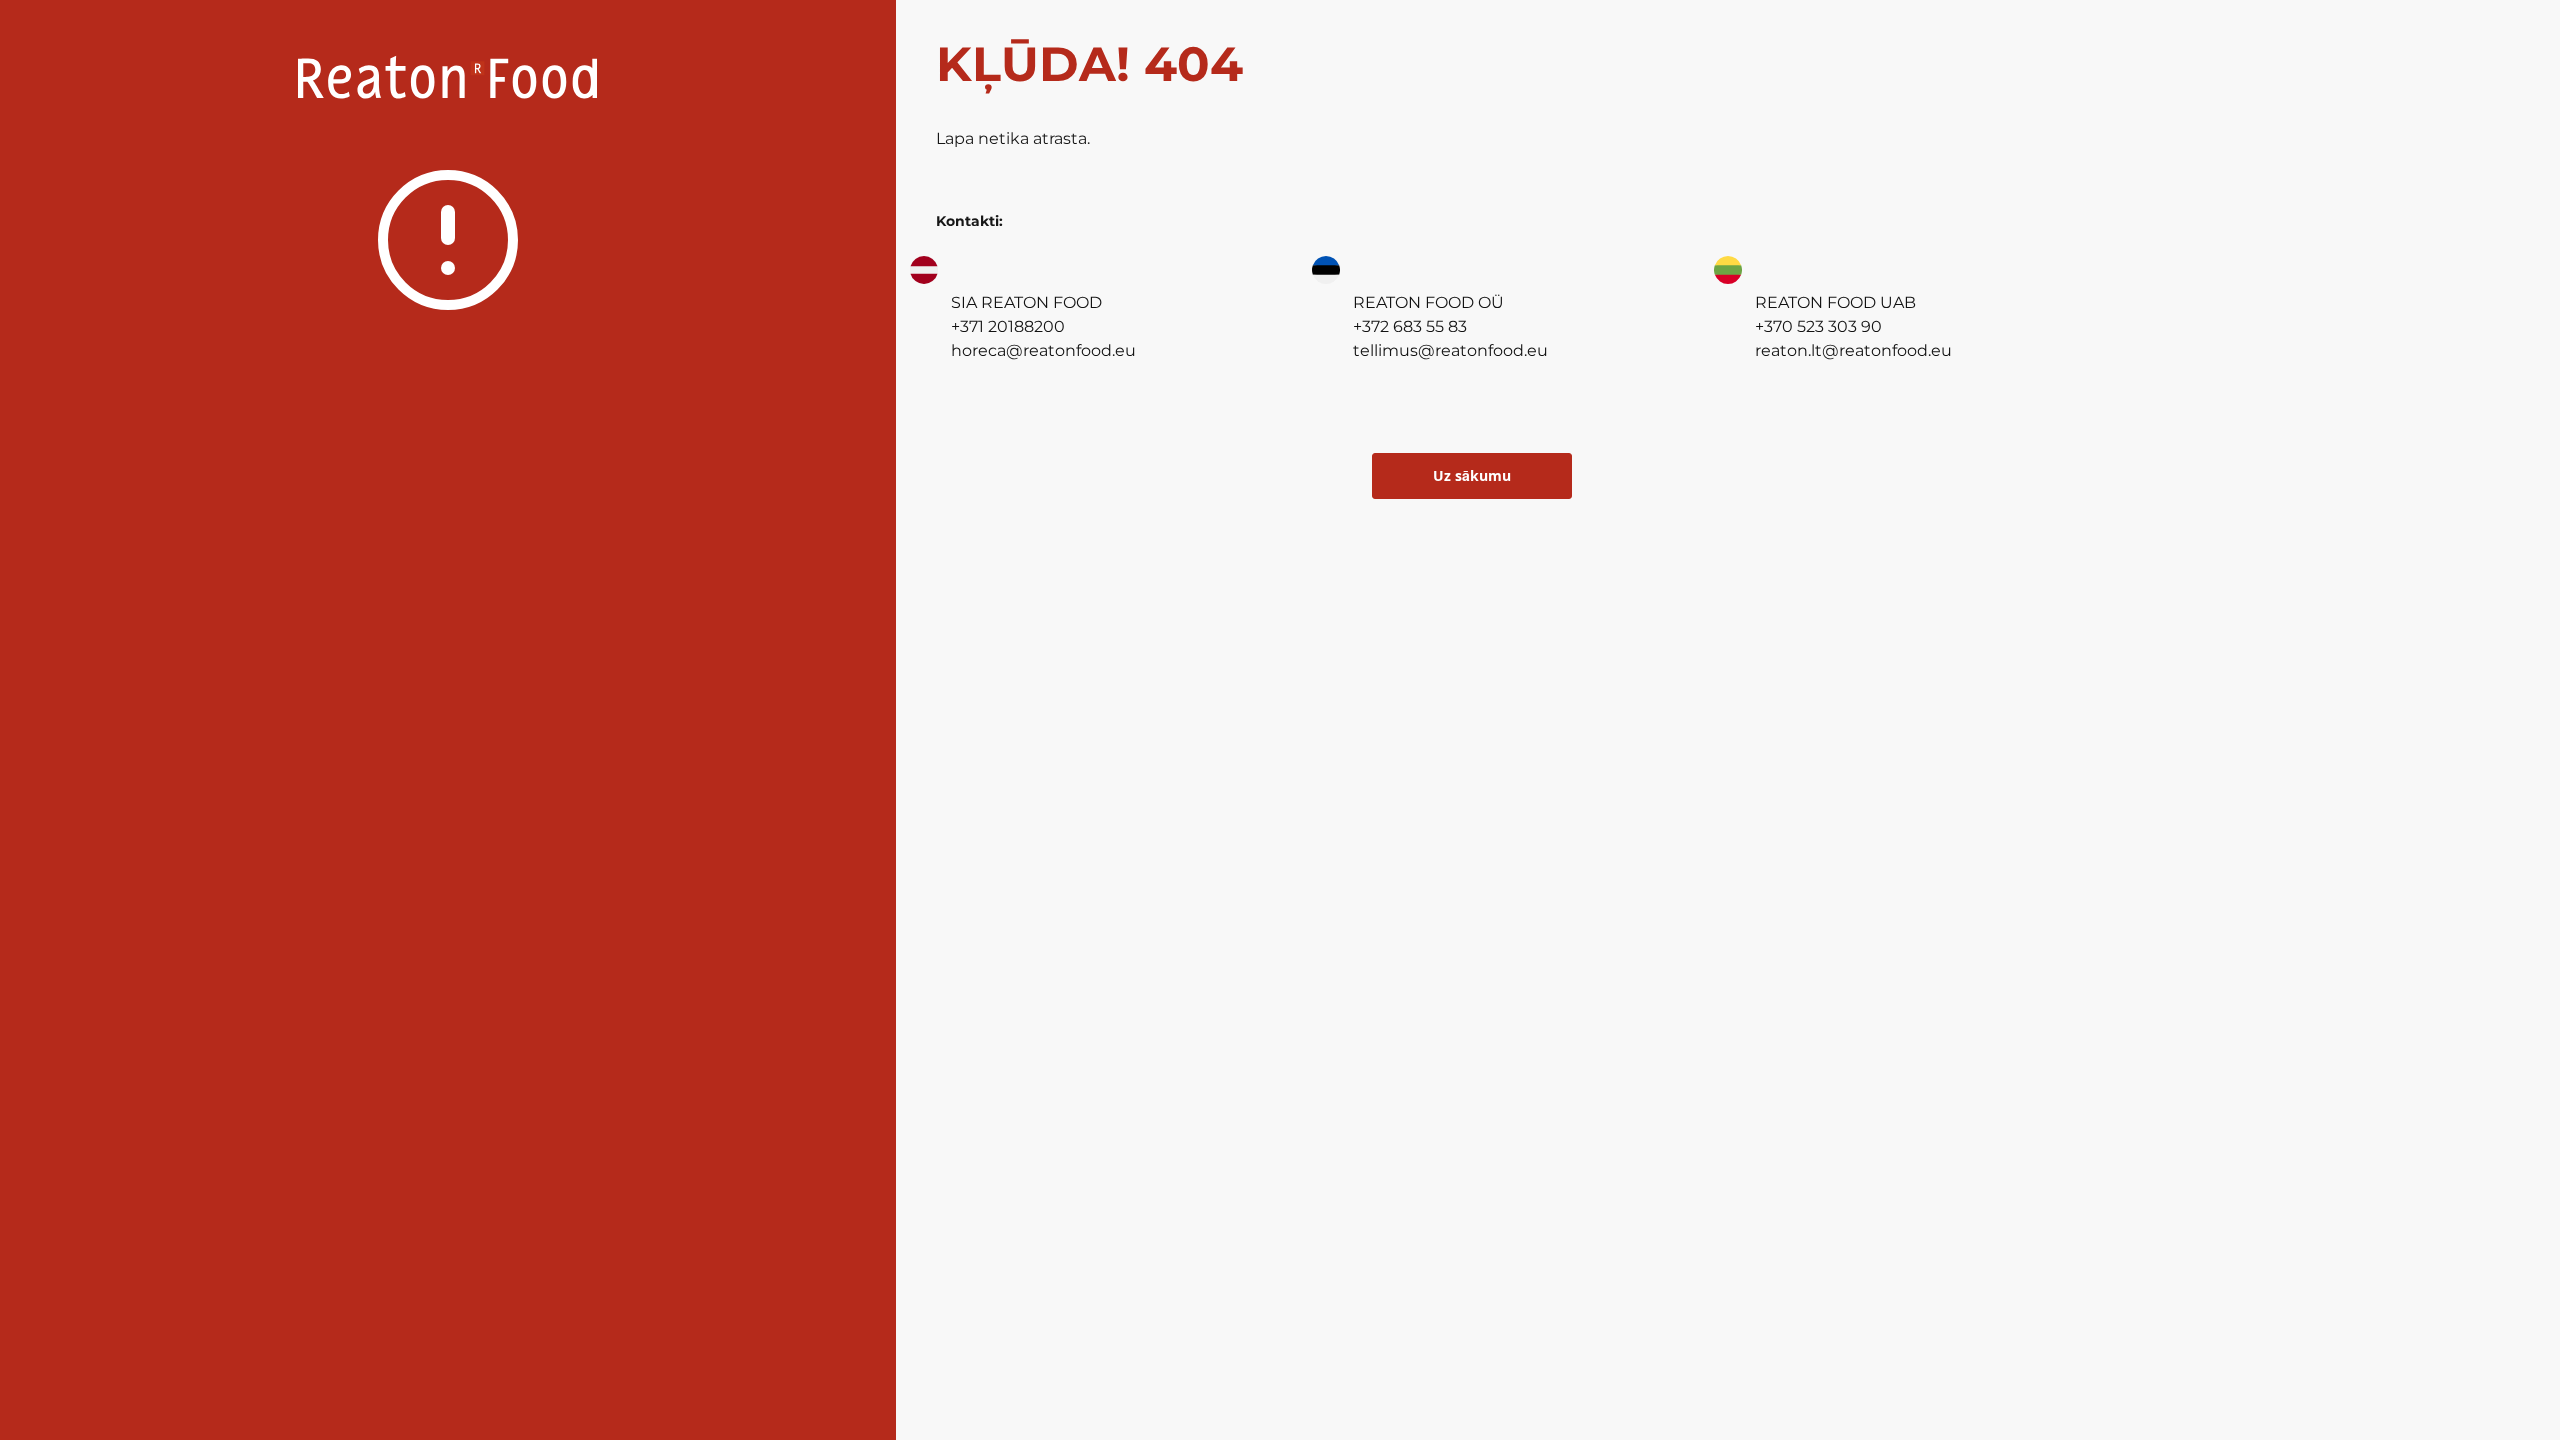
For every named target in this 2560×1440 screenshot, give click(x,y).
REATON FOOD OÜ (1428, 302)
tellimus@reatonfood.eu (1450, 350)
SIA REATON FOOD (1026, 302)
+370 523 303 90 (1818, 326)
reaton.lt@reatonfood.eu (1853, 350)
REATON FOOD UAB (1835, 302)
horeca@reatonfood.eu (1043, 350)
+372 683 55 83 (1410, 326)
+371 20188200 (1008, 326)
